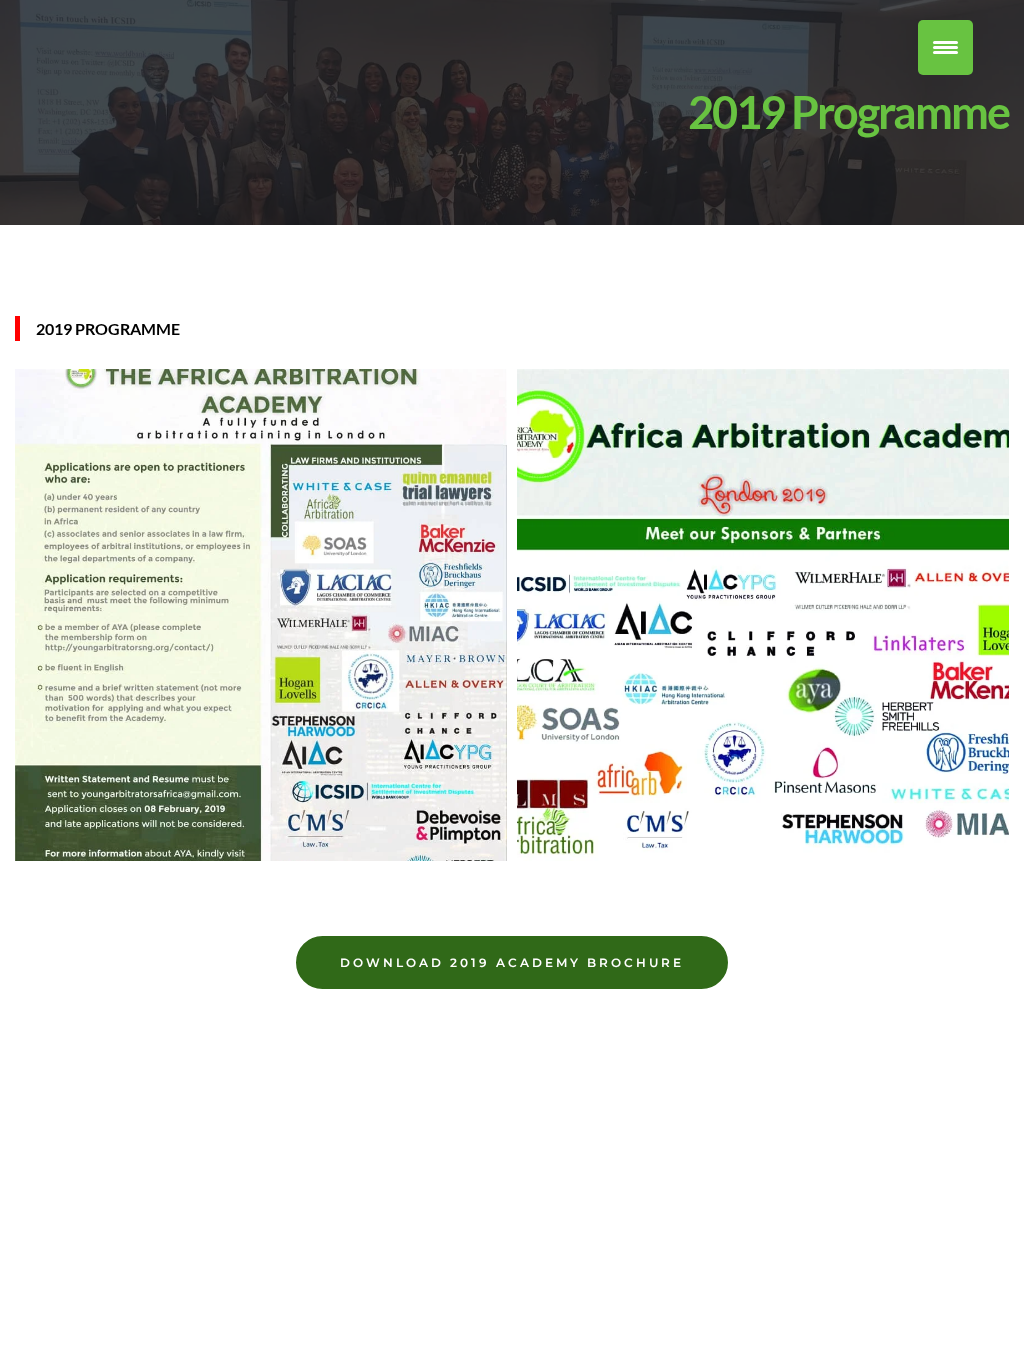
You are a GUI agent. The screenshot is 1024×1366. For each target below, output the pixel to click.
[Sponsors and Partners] (763, 661)
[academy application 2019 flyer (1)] (261, 661)
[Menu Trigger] (945, 47)
